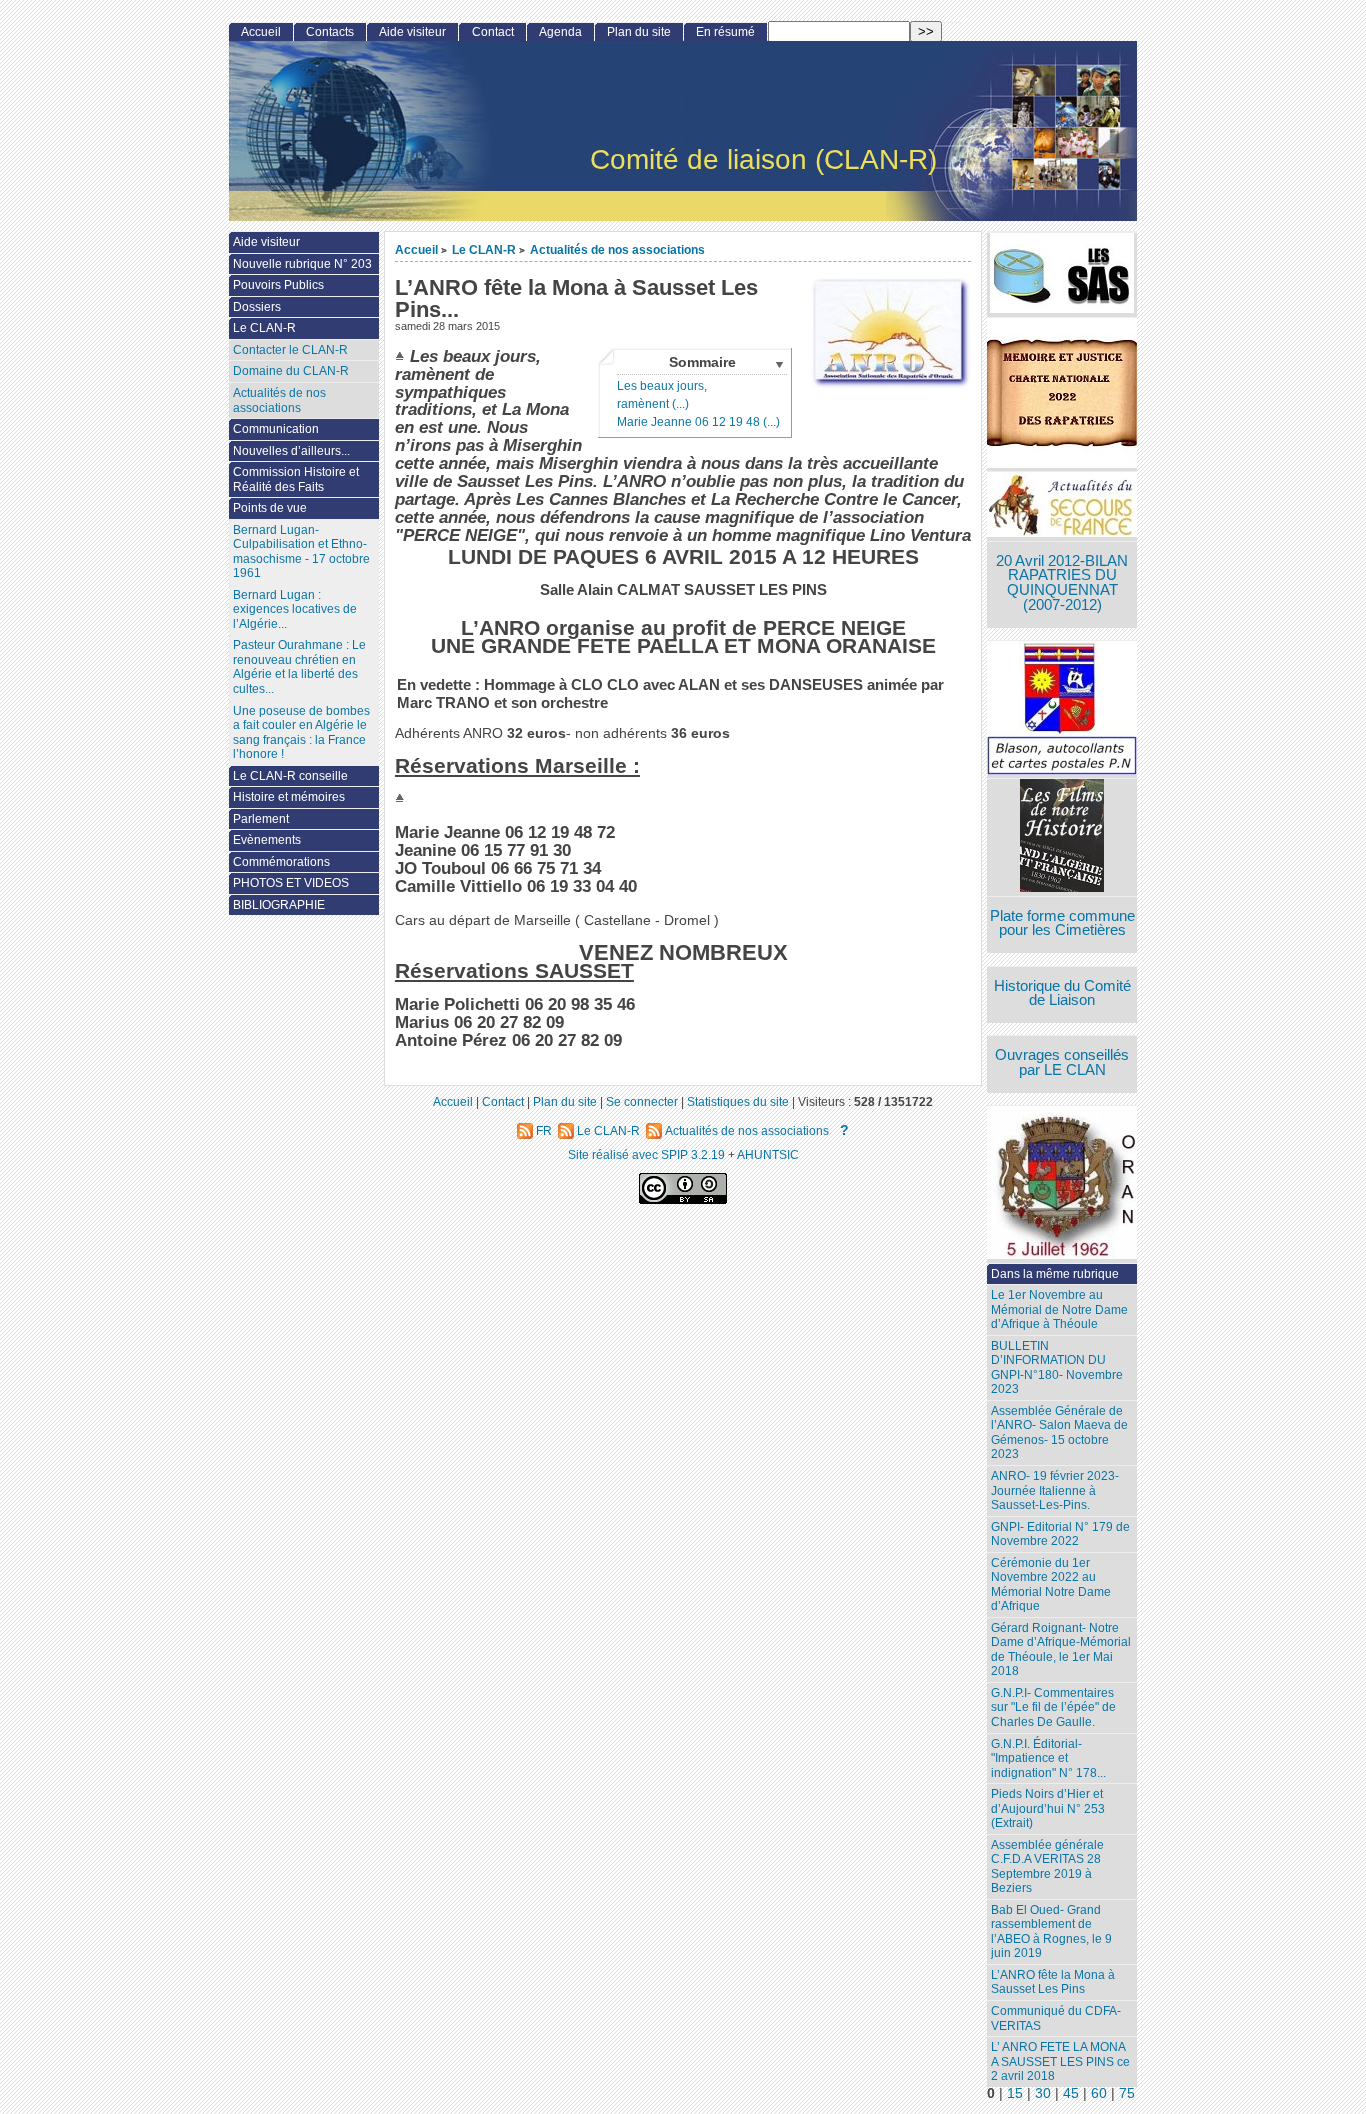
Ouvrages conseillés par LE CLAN (1062, 1062)
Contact (493, 32)
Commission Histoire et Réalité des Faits (296, 479)
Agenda (560, 32)
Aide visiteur (412, 32)
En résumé (725, 32)
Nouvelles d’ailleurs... (291, 451)
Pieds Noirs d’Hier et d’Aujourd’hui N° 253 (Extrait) (1048, 1808)
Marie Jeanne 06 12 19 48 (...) (698, 422)
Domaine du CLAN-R (291, 371)
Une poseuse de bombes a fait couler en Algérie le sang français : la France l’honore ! (301, 733)
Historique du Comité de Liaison (1062, 993)
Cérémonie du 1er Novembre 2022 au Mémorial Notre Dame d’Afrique (1051, 1585)
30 (1043, 2093)
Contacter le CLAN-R (290, 350)
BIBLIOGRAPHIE (279, 905)
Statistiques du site (738, 1101)
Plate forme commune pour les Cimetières (1062, 923)
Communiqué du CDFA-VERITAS (1056, 2018)
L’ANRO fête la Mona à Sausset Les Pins (1053, 1982)
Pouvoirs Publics (278, 285)
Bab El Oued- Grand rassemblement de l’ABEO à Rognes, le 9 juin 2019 (1051, 1932)
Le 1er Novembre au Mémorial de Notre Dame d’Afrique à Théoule (1059, 1309)
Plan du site (639, 32)
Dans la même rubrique (1055, 1274)
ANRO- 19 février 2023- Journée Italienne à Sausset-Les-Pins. (1055, 1490)
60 (1099, 2093)
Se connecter (642, 1101)
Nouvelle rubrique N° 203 (302, 264)
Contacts (330, 32)
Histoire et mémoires (289, 797)
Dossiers (257, 307)
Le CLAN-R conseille (290, 776)
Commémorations (281, 862)
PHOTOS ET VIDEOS (291, 883)
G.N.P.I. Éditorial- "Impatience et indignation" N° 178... (1048, 1758)
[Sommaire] (402, 356)
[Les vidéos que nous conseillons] (1062, 837)
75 (1127, 2093)
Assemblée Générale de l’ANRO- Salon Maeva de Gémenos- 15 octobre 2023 (1059, 1433)
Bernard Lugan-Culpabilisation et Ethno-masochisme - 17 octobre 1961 (301, 552)
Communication (276, 429)
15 (1015, 2093)
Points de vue (270, 508)
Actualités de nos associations (617, 249)
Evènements (267, 840)
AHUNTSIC (768, 1154)
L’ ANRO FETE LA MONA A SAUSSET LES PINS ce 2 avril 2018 (1060, 2061)
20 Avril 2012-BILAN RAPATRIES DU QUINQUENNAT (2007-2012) (1062, 583)
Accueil (416, 249)
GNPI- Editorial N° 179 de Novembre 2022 (1060, 1534)
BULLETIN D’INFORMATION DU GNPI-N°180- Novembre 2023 (1057, 1368)
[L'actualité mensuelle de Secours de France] (1062, 506)
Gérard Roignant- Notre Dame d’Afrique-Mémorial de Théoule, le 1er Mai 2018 (1061, 1650)
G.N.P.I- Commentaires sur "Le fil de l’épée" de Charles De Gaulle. (1053, 1707)
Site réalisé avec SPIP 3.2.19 (646, 1154)
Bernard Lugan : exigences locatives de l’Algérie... (295, 609)
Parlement (261, 819)
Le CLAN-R (484, 249)
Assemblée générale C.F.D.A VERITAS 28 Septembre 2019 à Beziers (1047, 1867)
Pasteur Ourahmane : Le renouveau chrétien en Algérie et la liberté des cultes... (299, 667)
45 (1071, 2093)
